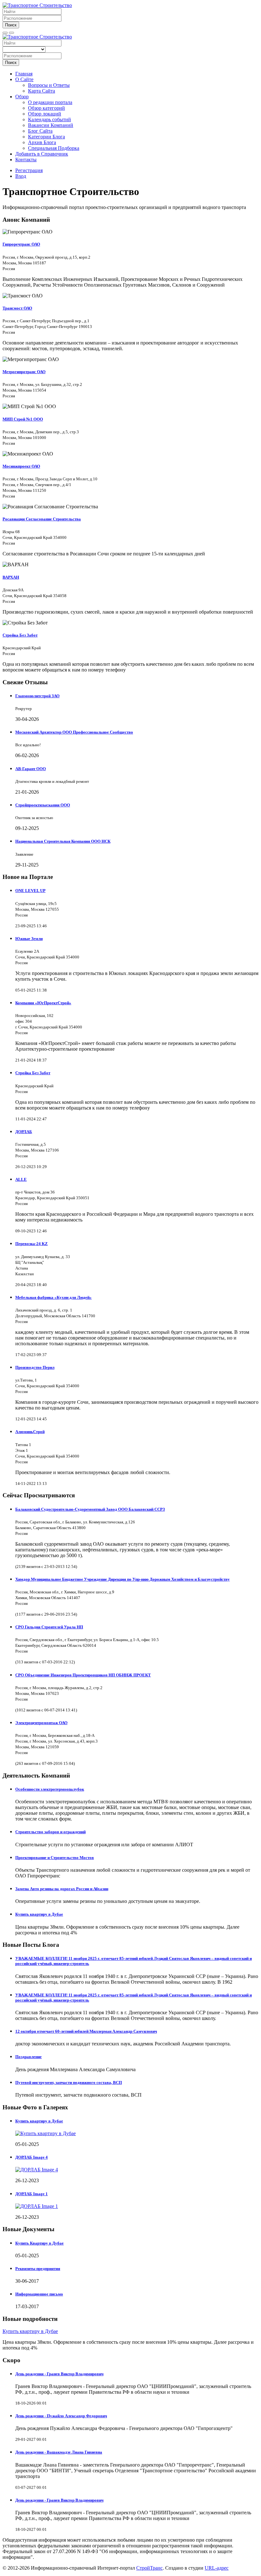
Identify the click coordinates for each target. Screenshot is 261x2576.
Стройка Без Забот (20, 635)
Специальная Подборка (54, 148)
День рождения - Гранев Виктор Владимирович (59, 2374)
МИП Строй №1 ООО (23, 419)
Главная (24, 74)
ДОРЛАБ (24, 1132)
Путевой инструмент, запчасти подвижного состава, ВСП (69, 2082)
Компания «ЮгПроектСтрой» (43, 1003)
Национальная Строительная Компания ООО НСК (63, 841)
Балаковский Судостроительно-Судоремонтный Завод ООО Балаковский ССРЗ (90, 1509)
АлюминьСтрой (30, 1432)
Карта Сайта (42, 91)
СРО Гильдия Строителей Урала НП (49, 1627)
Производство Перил (35, 1367)
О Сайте (24, 79)
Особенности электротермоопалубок (50, 1789)
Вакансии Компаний (51, 125)
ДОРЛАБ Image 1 (32, 2194)
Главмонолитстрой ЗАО (37, 696)
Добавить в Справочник (42, 154)
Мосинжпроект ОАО (21, 466)
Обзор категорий (46, 108)
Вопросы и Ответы (49, 85)
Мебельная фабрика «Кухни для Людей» (53, 1297)
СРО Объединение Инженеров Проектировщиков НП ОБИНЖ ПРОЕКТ (83, 1675)
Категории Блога (46, 137)
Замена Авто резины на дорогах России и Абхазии (62, 1889)
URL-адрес (217, 2568)
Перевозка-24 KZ (32, 1244)
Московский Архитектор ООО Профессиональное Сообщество (74, 732)
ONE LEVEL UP (30, 891)
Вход (21, 176)
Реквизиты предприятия (38, 2269)
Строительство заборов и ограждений (50, 1832)
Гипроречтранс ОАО (21, 244)
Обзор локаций (45, 114)
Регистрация (29, 170)
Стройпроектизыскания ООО (43, 805)
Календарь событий (49, 119)
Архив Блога (42, 142)
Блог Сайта (40, 131)
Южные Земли (29, 939)
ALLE (21, 1179)
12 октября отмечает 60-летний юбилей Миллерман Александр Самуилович (86, 2031)
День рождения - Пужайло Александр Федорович (61, 2416)
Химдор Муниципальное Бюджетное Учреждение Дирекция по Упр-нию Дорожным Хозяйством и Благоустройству (123, 1579)
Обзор (22, 97)
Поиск (11, 25)
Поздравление (28, 2057)
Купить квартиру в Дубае (39, 1914)
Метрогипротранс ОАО (24, 372)
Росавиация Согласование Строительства (42, 519)
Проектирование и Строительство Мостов (55, 1858)
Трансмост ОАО (17, 308)
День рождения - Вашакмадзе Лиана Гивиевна (59, 2452)
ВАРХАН (11, 577)
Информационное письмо (39, 2294)
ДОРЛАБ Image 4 (32, 2157)
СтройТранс (149, 2568)
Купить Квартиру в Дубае (39, 2243)
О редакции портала (50, 102)
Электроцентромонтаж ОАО (41, 1723)
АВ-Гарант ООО (31, 769)
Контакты (26, 160)
